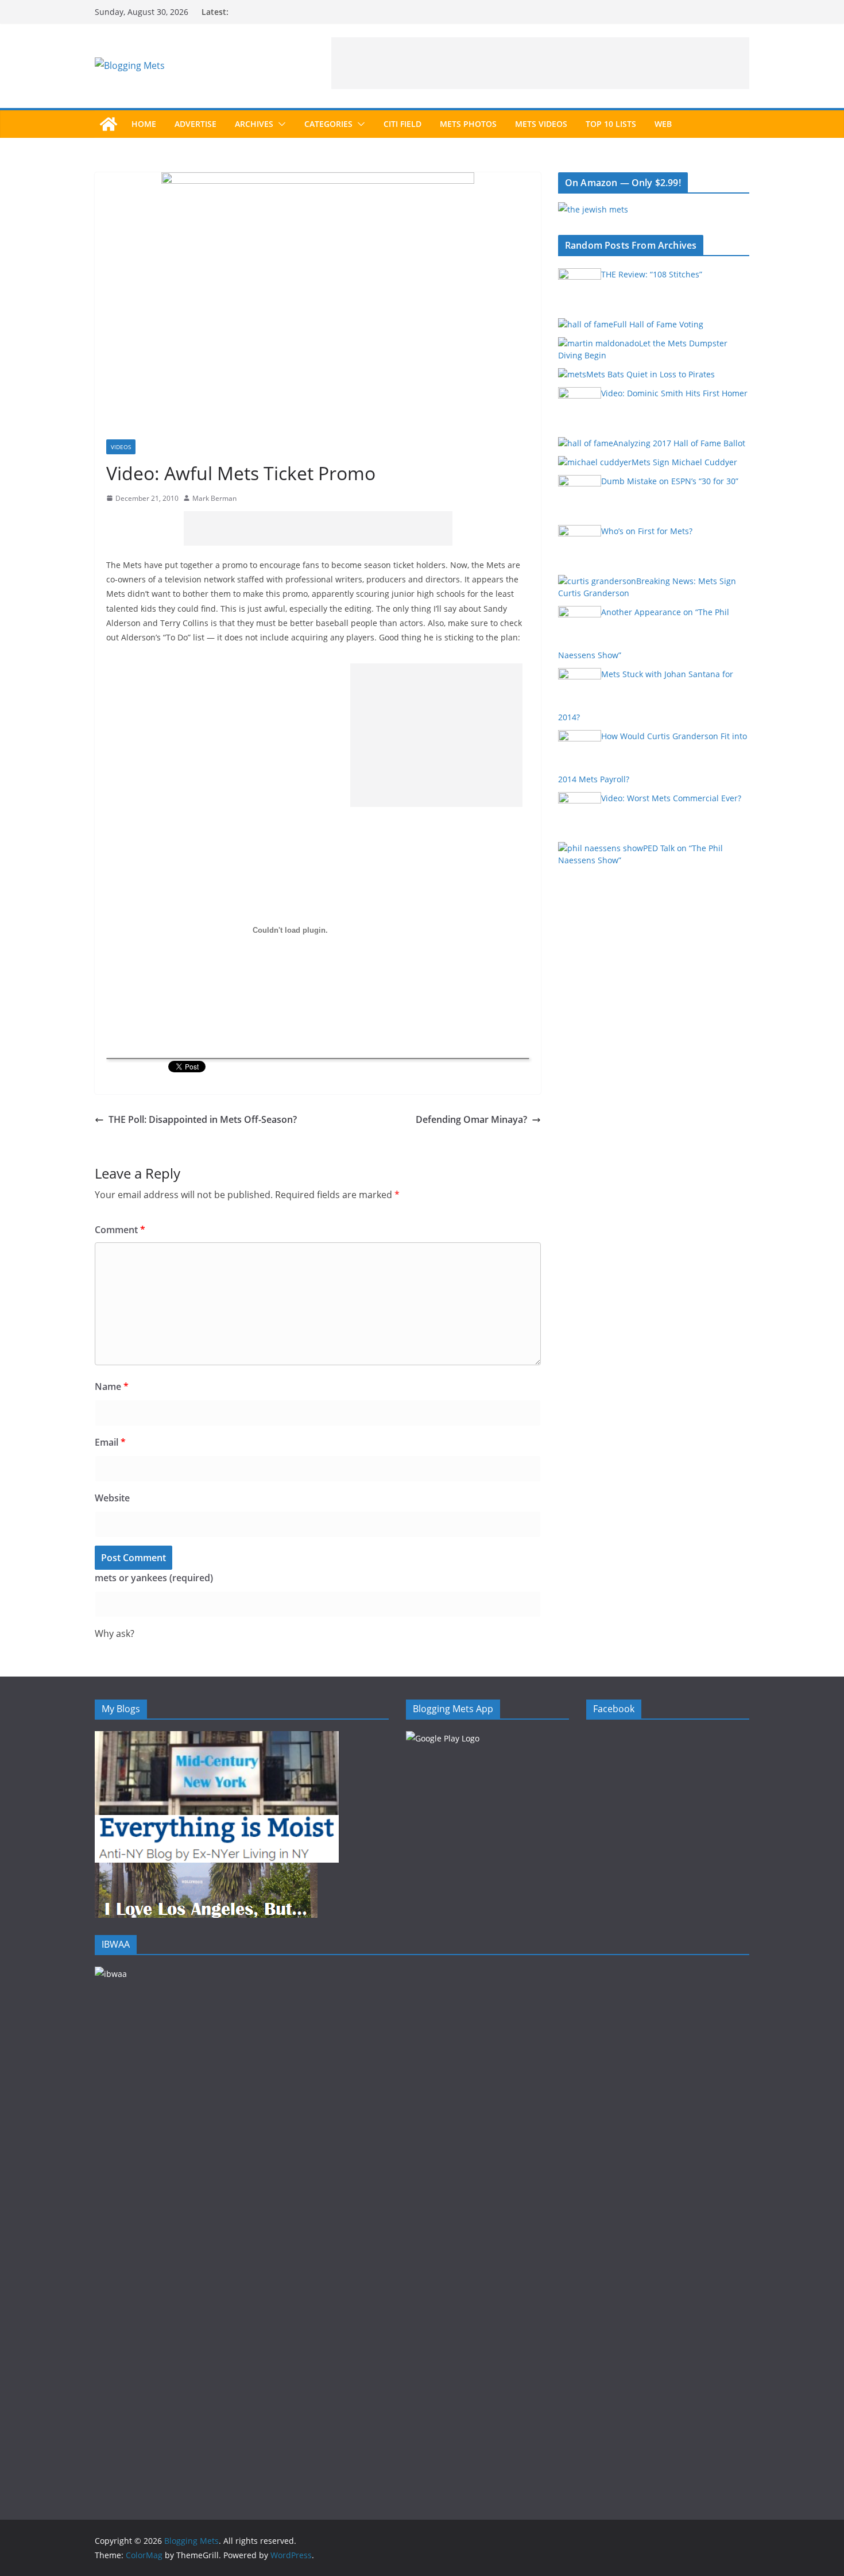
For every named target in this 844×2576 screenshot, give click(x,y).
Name (112, 1387)
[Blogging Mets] (109, 124)
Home (144, 124)
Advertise (195, 124)
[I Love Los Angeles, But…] (206, 1870)
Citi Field (402, 124)
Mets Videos (541, 124)
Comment (120, 1230)
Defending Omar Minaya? (471, 1119)
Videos (121, 447)
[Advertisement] (540, 63)
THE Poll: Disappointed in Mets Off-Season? (203, 1119)
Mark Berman (214, 498)
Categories (328, 124)
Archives (254, 124)
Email (110, 1442)
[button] (280, 124)
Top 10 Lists (611, 124)
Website (112, 1498)
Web (663, 124)
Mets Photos (468, 124)
